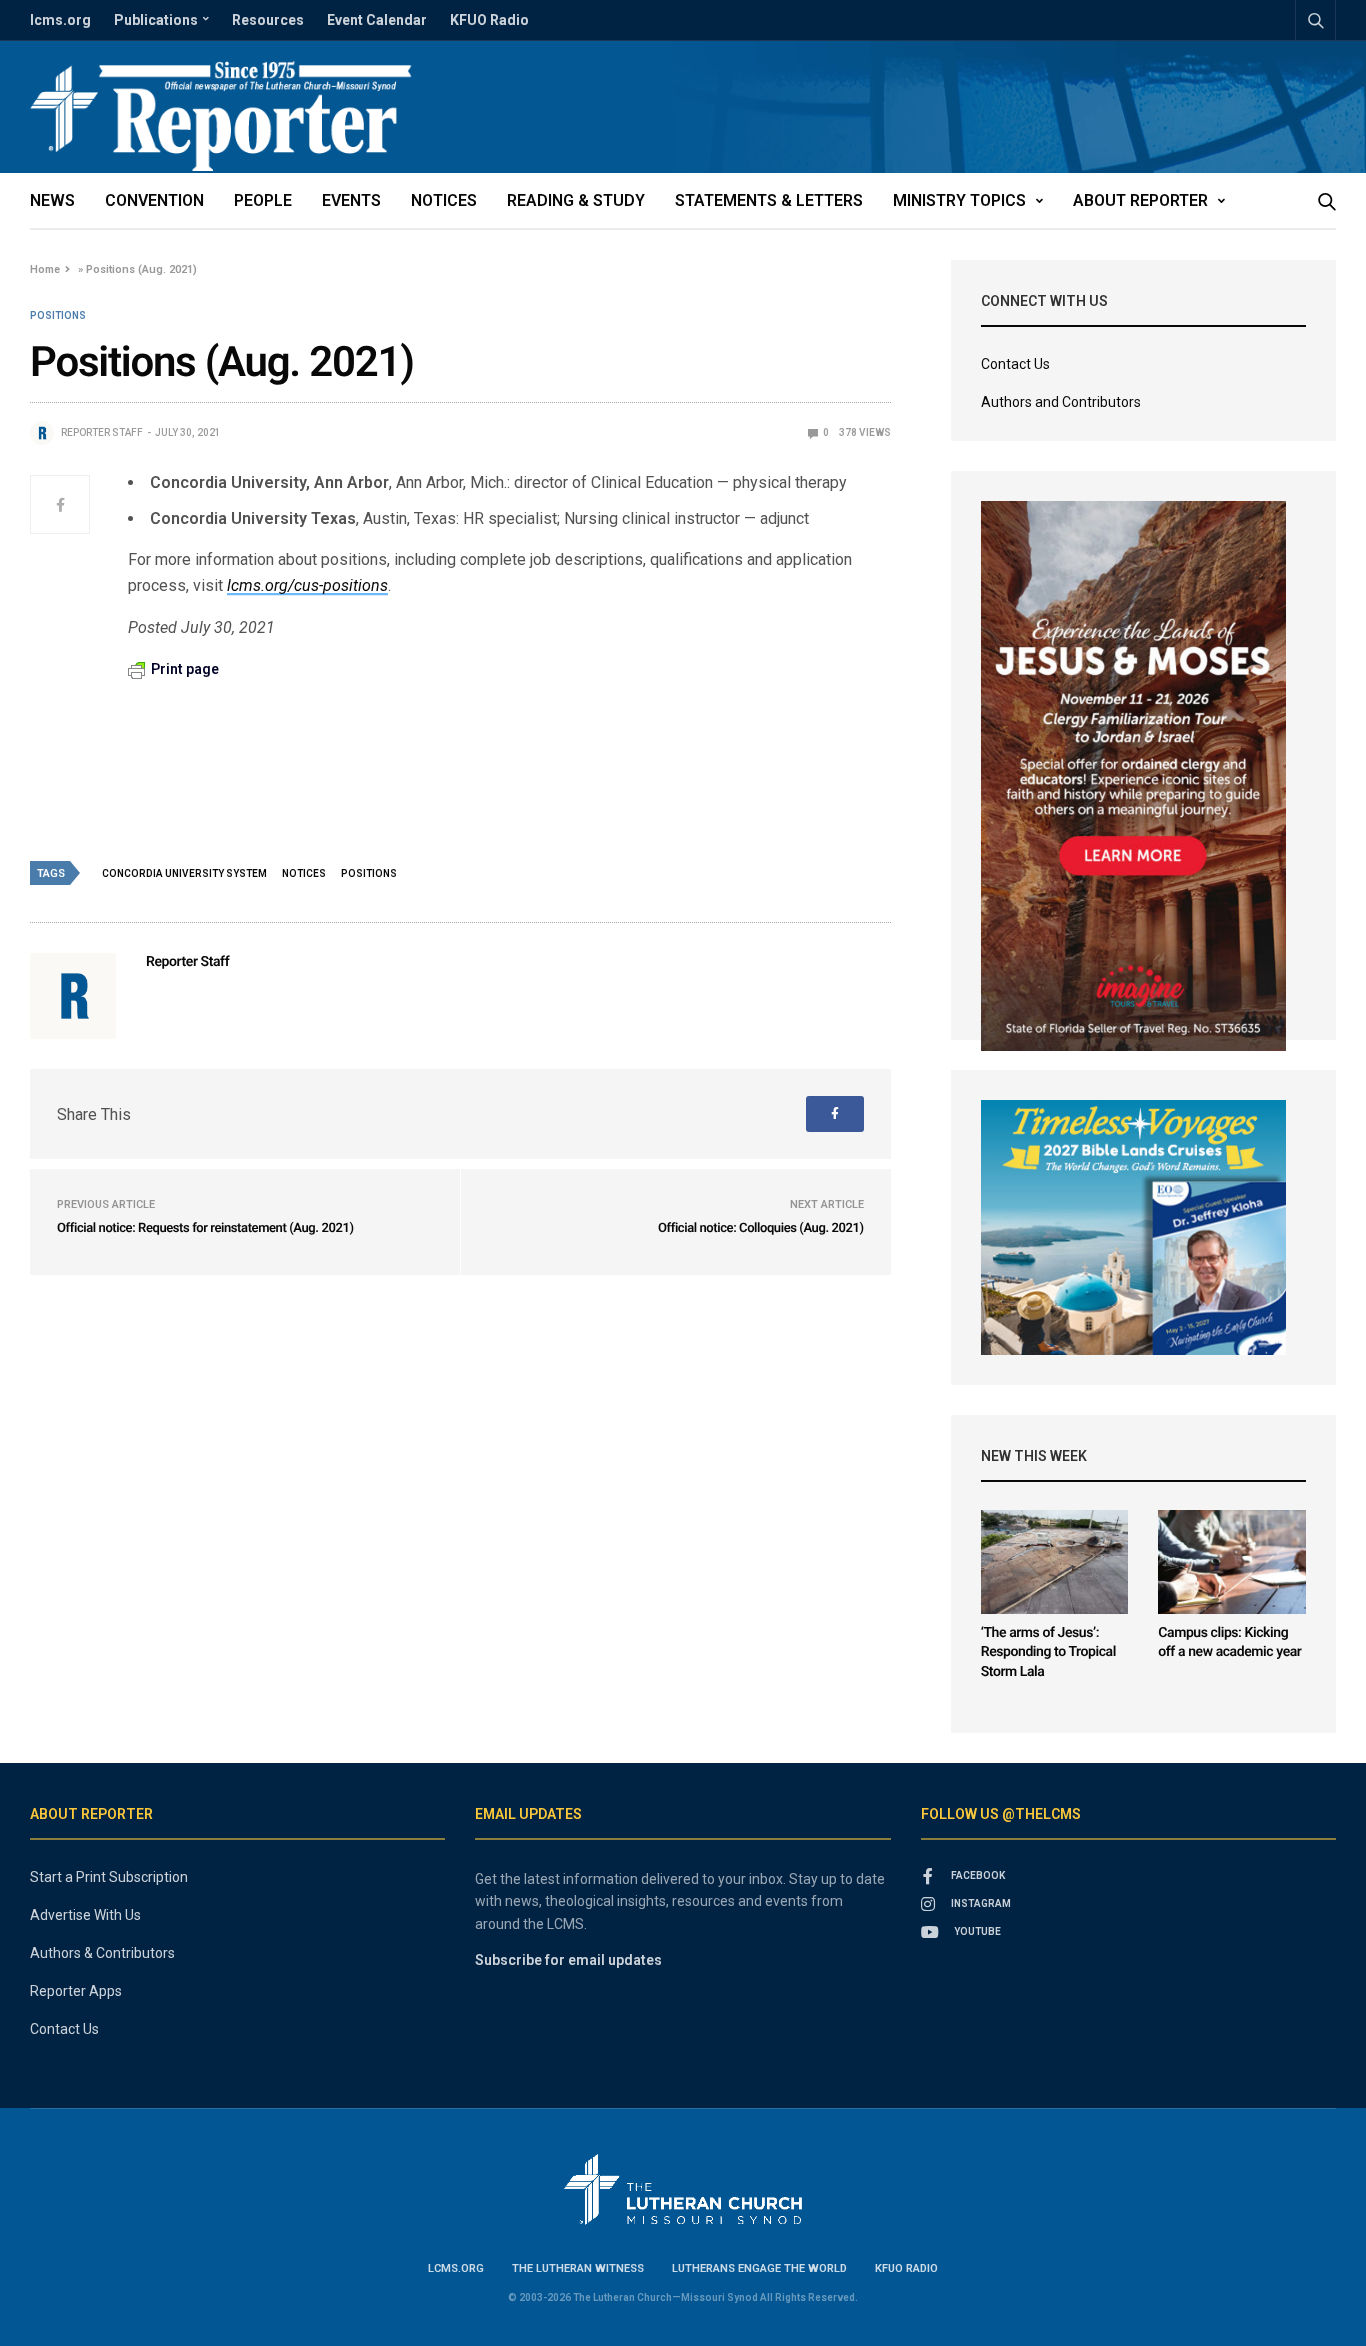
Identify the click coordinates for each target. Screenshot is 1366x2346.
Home (45, 269)
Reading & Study (576, 200)
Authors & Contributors (102, 1953)
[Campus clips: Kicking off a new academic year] (1232, 1562)
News (52, 200)
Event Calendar (377, 20)
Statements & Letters (769, 200)
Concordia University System (184, 873)
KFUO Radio (489, 20)
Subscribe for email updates (568, 1960)
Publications (156, 20)
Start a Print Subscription (109, 1877)
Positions (58, 316)
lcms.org (60, 20)
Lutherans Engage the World (759, 2268)
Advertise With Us (85, 1915)
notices (304, 873)
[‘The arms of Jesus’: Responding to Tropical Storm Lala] (1055, 1562)
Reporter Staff (102, 432)
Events (351, 200)
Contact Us (1015, 364)
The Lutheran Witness (578, 2268)
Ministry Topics (959, 200)
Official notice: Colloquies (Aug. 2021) (761, 1228)
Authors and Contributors (1061, 402)
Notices (444, 200)
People (263, 200)
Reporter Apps (76, 1991)
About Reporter (1140, 200)
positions (369, 873)
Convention (154, 200)
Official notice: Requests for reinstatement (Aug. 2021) (205, 1228)
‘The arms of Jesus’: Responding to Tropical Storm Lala (1048, 1652)
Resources (268, 20)
